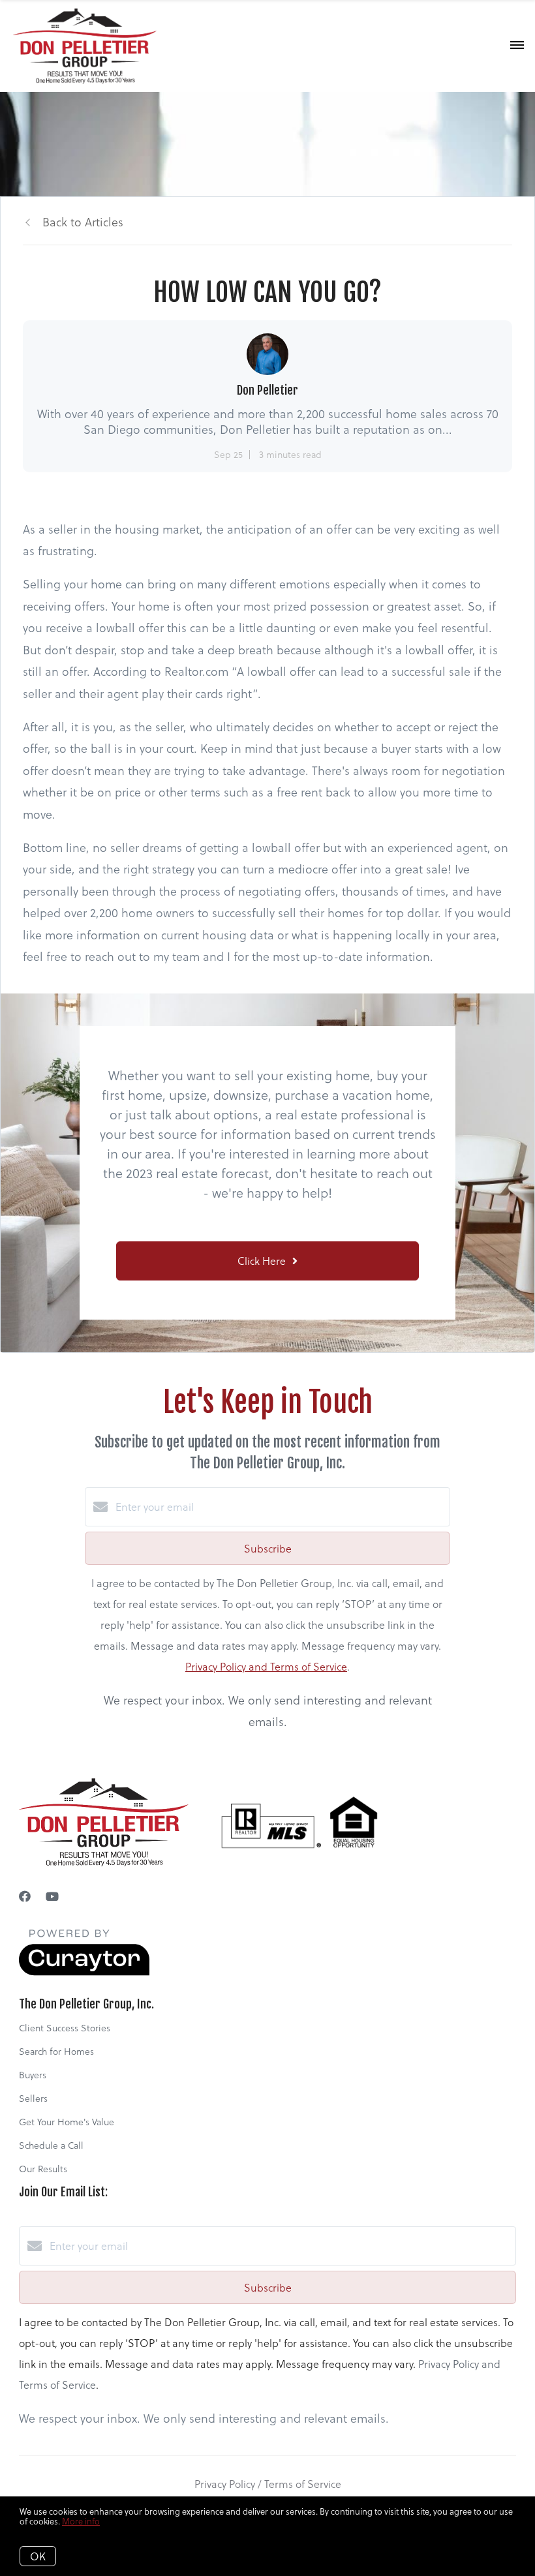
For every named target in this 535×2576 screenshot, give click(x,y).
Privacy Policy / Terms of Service (268, 2484)
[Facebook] (25, 1896)
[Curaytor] (84, 1972)
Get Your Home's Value (67, 2122)
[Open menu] (517, 46)
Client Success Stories (65, 2028)
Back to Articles (83, 221)
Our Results (43, 2169)
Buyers (33, 2075)
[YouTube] (52, 1896)
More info (81, 2521)
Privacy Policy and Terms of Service (266, 1666)
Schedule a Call (51, 2145)
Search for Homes (56, 2051)
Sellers (33, 2098)
